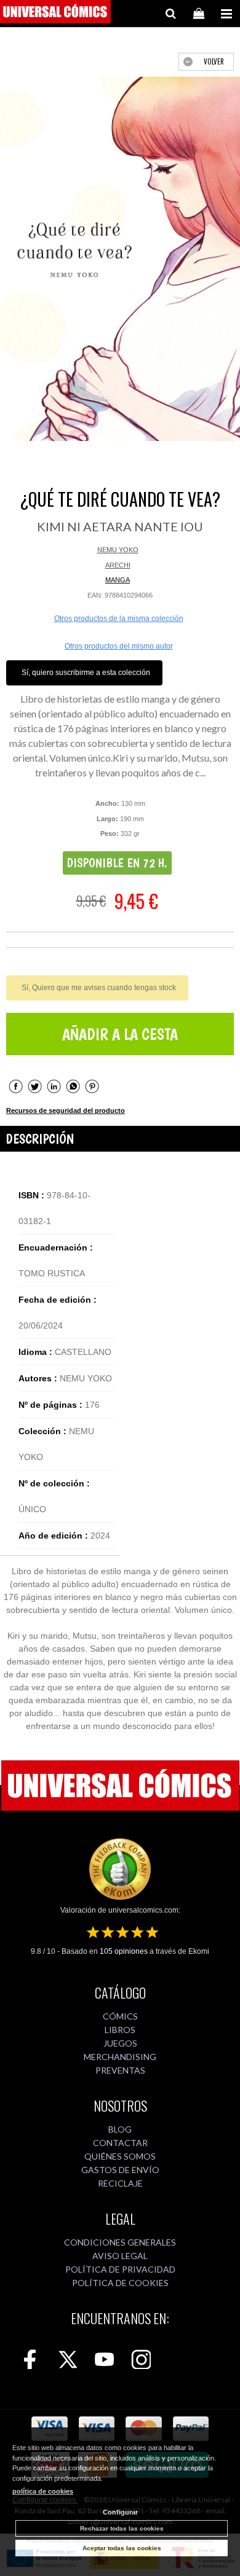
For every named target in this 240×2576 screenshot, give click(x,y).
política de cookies (43, 2491)
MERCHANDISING (120, 2057)
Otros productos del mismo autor (119, 646)
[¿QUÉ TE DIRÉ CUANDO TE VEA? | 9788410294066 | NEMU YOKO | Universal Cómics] (120, 259)
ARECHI (118, 565)
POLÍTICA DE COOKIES (120, 2283)
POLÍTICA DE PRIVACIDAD (120, 2269)
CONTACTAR (120, 2143)
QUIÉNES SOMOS (120, 2156)
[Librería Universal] (55, 14)
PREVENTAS (120, 2070)
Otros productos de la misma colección (119, 619)
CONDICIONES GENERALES (120, 2242)
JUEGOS (120, 2043)
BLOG (120, 2129)
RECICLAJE (120, 2183)
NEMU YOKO (118, 550)
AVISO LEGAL (120, 2256)
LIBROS (120, 2030)
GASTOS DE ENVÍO (120, 2170)
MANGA (118, 580)
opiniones (124, 1951)
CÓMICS (120, 2016)
